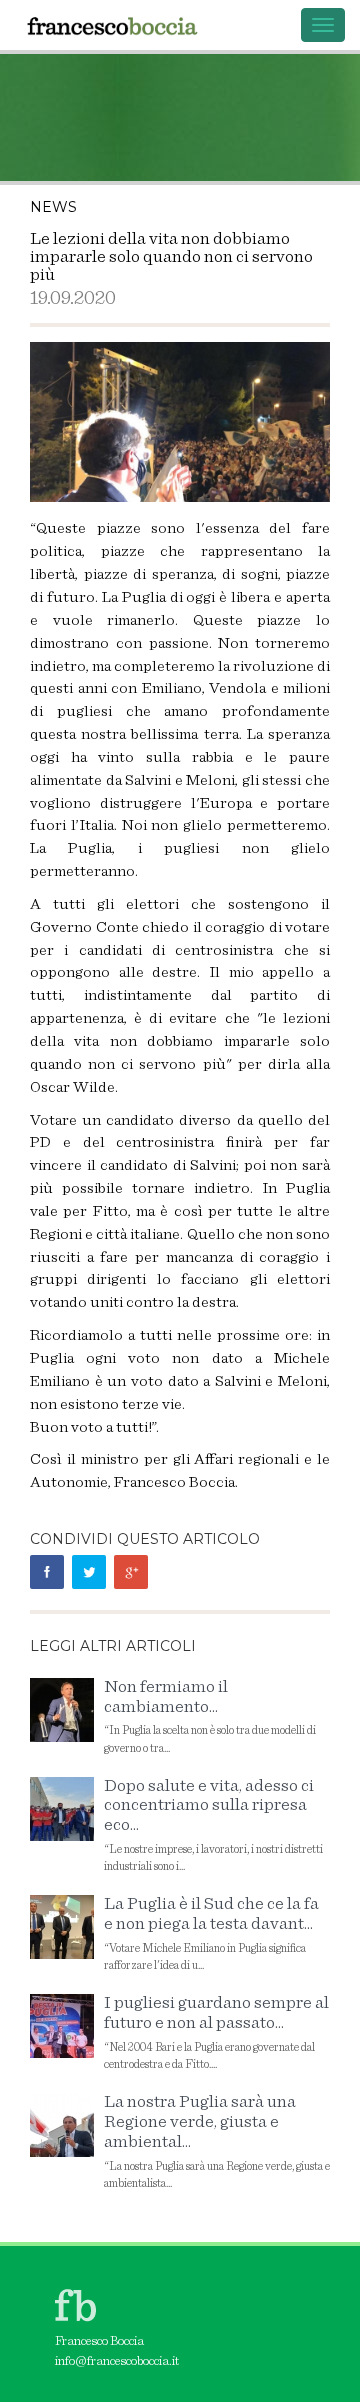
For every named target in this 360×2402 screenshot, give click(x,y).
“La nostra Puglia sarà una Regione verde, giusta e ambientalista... (217, 2141)
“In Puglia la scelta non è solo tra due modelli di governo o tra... (210, 1716)
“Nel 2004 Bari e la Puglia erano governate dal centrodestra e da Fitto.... (216, 2032)
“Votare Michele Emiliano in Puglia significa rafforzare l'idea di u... (211, 1933)
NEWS (53, 207)
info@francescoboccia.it (117, 2361)
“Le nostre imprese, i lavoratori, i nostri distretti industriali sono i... (213, 1825)
